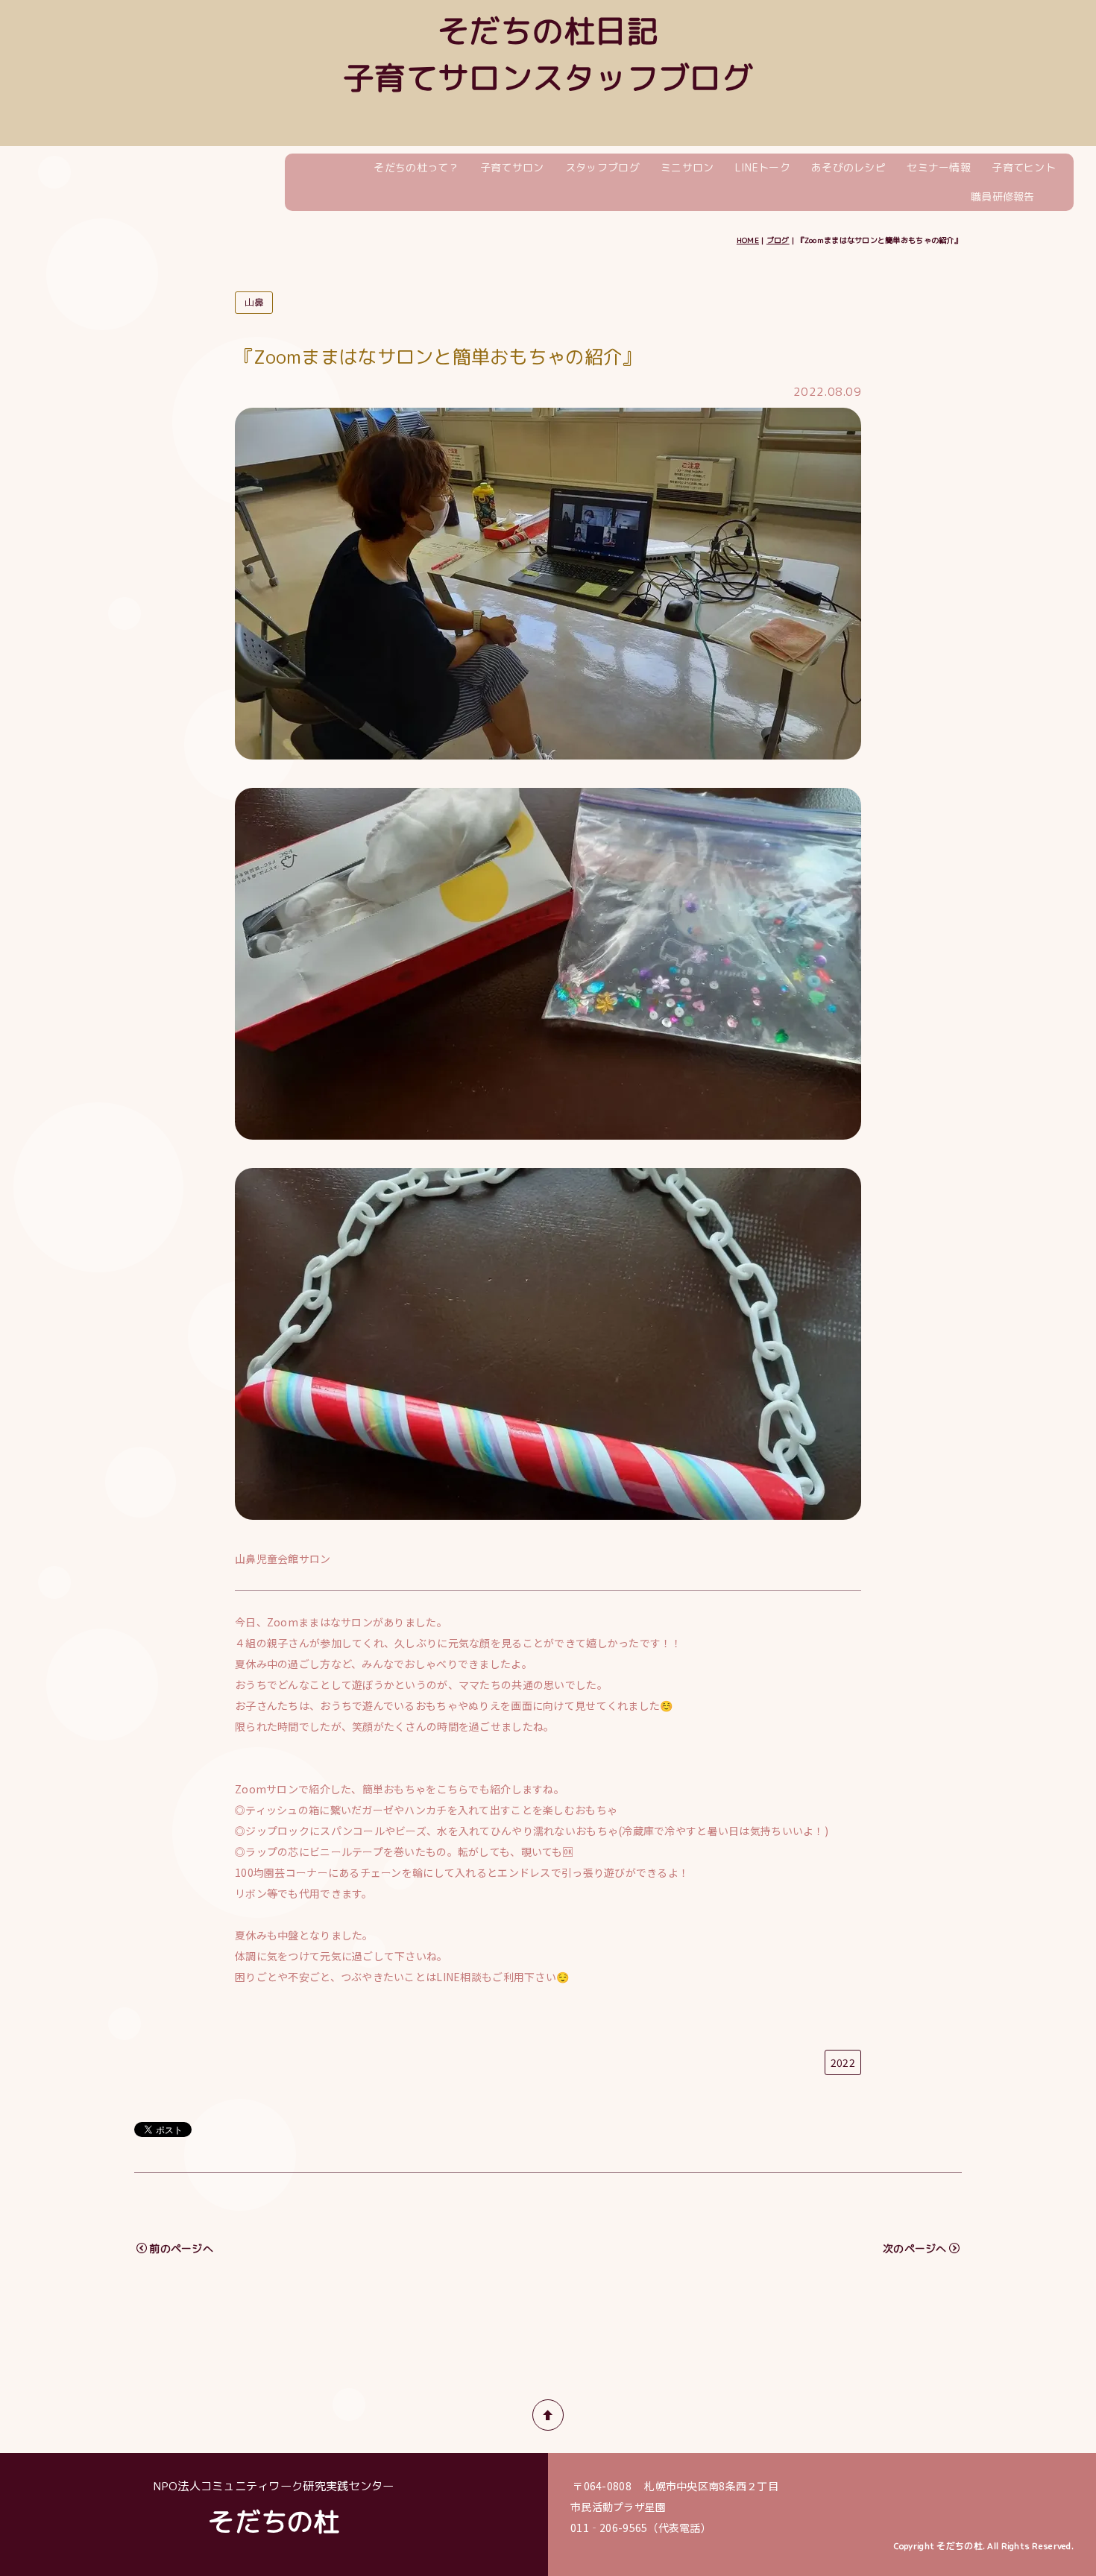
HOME (748, 240)
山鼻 (254, 302)
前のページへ (181, 2248)
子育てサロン (512, 167)
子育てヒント (1024, 167)
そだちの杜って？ (416, 167)
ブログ (778, 240)
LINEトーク (763, 167)
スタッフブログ (602, 167)
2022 (843, 2062)
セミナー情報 (939, 167)
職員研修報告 (1003, 196)
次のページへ (915, 2248)
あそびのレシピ (848, 167)
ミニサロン (687, 167)
